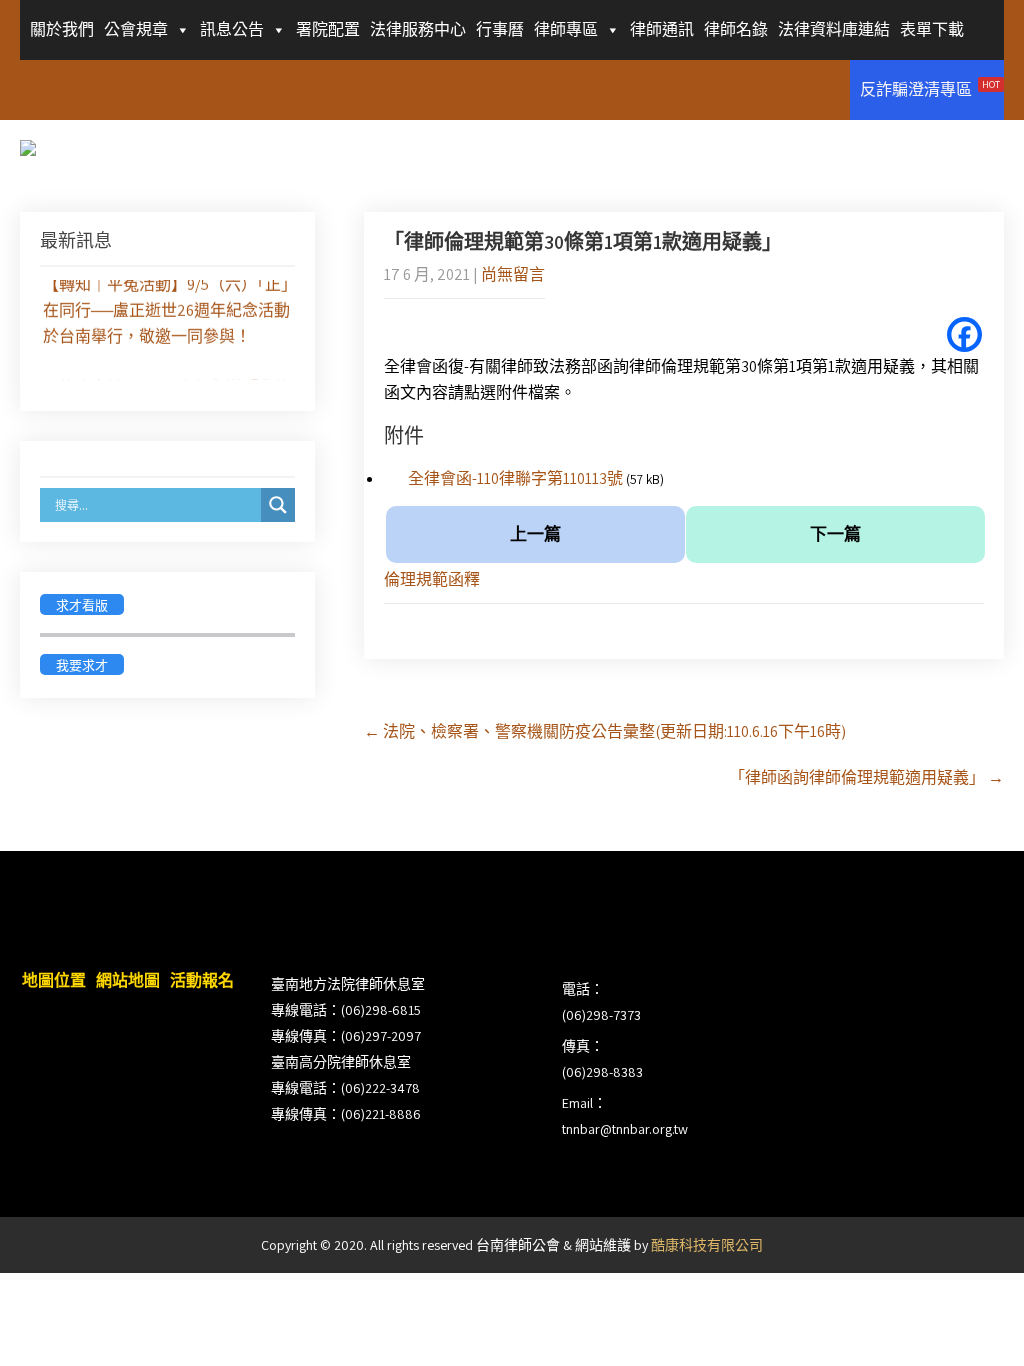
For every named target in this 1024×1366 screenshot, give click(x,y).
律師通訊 (662, 29)
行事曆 (500, 29)
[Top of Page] (967, 1323)
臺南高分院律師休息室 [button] (341, 1062)
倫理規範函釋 (432, 579)
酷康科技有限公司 (707, 1245)
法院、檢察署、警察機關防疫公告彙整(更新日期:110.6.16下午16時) (605, 731)
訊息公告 (232, 29)
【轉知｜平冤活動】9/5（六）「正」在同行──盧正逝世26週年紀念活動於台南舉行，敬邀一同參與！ (166, 307)
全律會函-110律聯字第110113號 (515, 478)
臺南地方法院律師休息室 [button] (348, 984)
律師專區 (566, 29)
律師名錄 (736, 29)
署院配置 (328, 29)
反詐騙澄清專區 (930, 89)
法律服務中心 (418, 29)
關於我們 (62, 29)
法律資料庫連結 (834, 29)
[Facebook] (964, 334)
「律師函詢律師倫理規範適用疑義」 (866, 777)
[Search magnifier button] (278, 505)
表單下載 (932, 29)
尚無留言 (513, 274)
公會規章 (136, 29)
